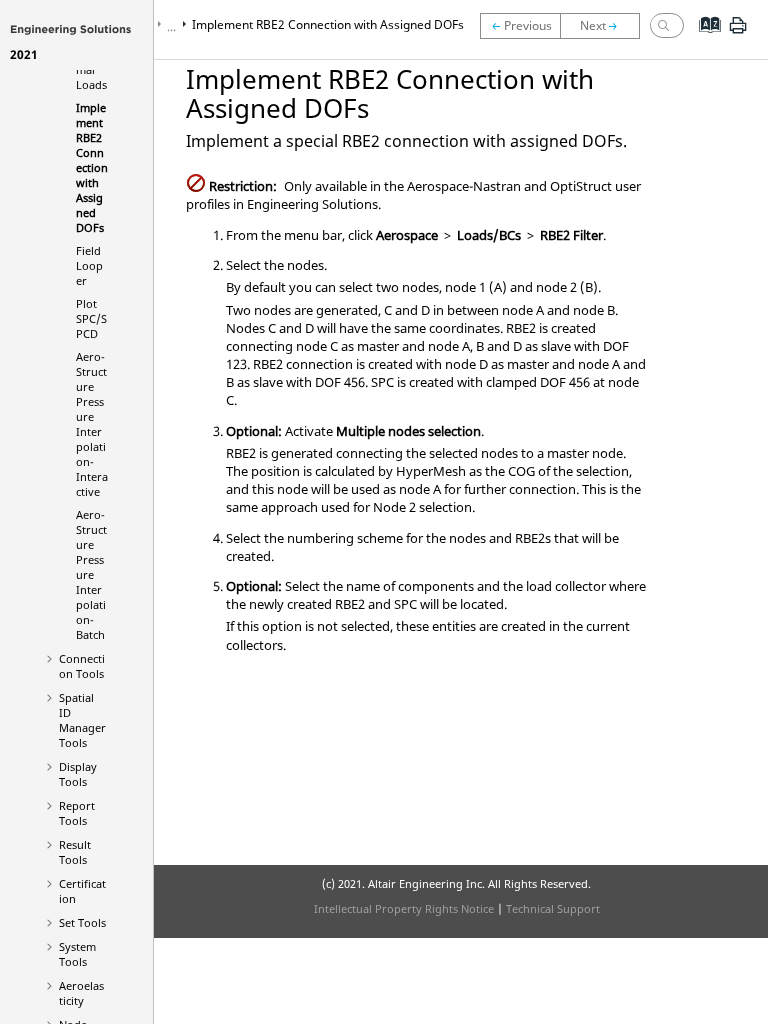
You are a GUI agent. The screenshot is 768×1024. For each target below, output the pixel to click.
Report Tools (77, 813)
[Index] (703, 40)
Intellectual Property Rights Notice (404, 908)
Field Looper (89, 265)
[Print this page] (738, 33)
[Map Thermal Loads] (520, 26)
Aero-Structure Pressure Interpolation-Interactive (92, 424)
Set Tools (82, 922)
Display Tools (78, 774)
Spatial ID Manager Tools (82, 720)
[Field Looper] (605, 26)
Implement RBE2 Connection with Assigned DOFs (92, 167)
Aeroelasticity (81, 993)
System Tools (77, 954)
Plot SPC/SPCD (91, 318)
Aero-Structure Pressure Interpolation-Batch (91, 574)
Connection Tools (82, 666)
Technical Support (553, 908)
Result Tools (75, 852)
